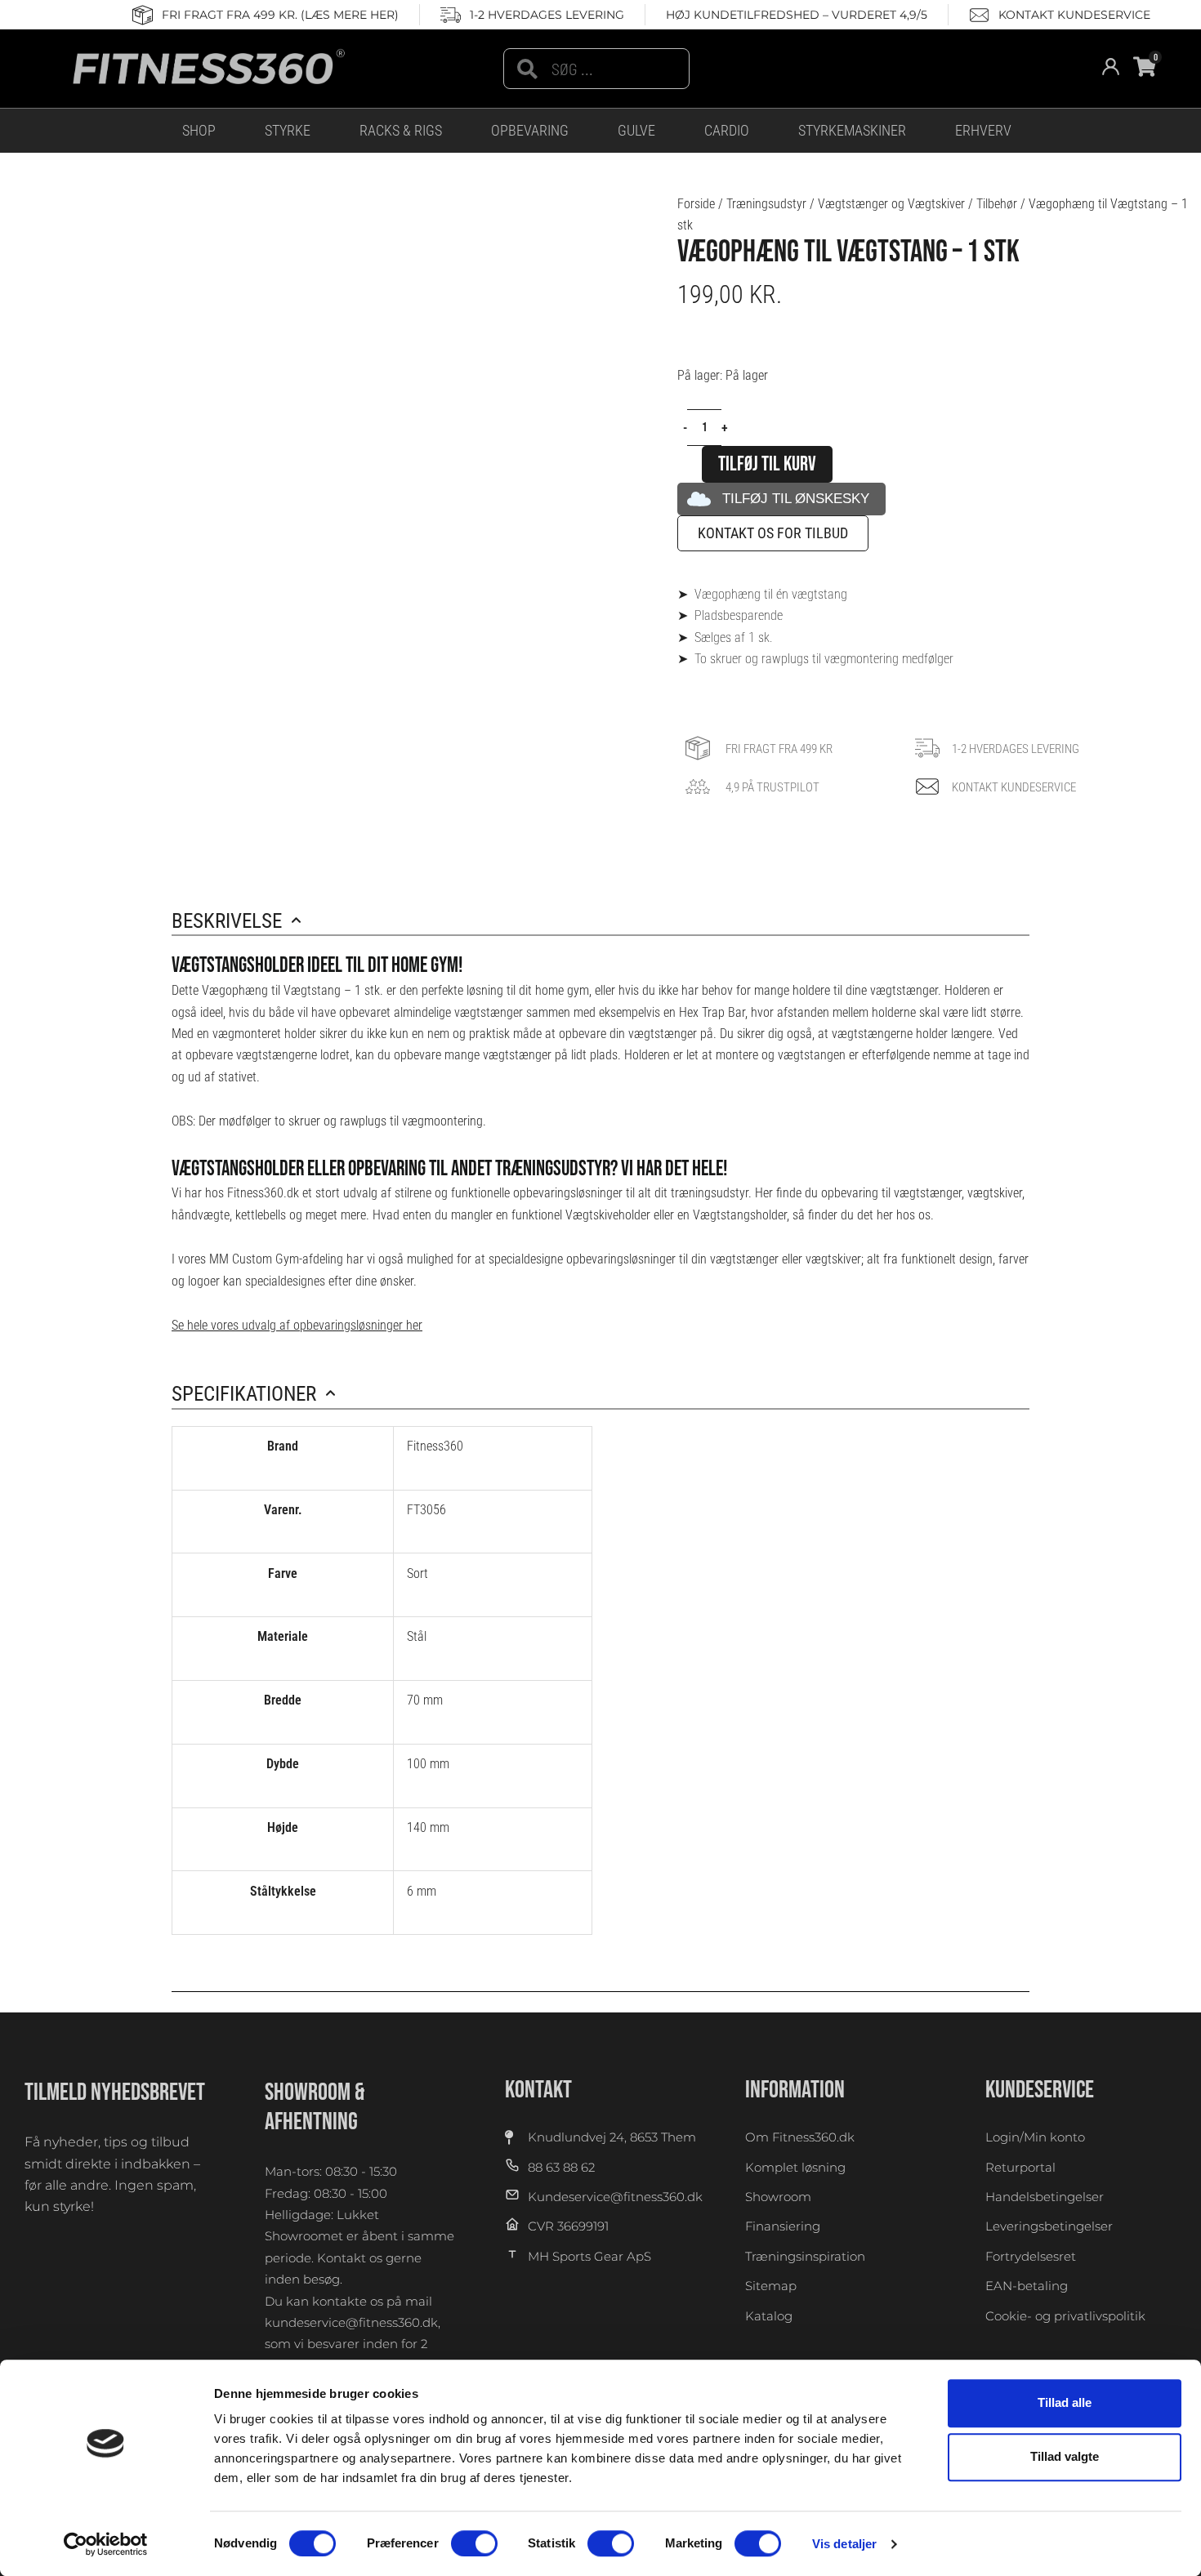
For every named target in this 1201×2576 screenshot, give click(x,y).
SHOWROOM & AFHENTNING (315, 2107)
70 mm (425, 1700)
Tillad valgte (1065, 2457)
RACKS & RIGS (401, 130)
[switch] (474, 2543)
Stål (417, 1636)
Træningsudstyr (766, 204)
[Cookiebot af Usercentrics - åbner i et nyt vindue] (106, 2544)
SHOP (199, 130)
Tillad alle (1065, 2402)
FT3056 (426, 1510)
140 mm (428, 1827)
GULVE (636, 130)
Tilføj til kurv (767, 464)
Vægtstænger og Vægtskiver (891, 204)
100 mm (428, 1764)
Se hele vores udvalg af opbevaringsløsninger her (297, 1325)
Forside (696, 204)
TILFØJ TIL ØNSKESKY (796, 499)
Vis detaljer (844, 2544)
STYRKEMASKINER (852, 130)
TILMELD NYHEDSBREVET (115, 2092)
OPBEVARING (530, 130)
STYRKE (288, 130)
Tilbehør (997, 204)
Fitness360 (435, 1446)
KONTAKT (538, 2090)
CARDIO (727, 130)
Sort (417, 1573)
